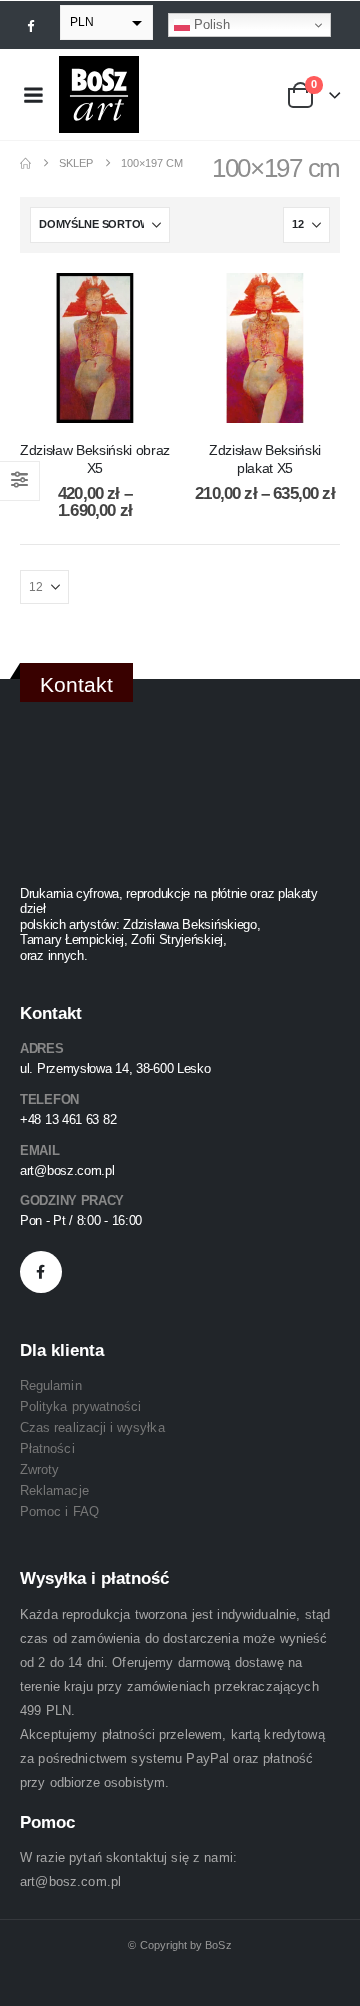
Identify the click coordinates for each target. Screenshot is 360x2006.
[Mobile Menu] (33, 95)
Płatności (47, 1448)
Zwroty (39, 1469)
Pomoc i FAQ (59, 1511)
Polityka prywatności (80, 1406)
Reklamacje (54, 1490)
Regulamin (51, 1385)
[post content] (95, 348)
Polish (210, 24)
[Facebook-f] (41, 1272)
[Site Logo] (99, 94)
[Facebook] (31, 25)
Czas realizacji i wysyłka (92, 1427)
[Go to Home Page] (25, 163)
